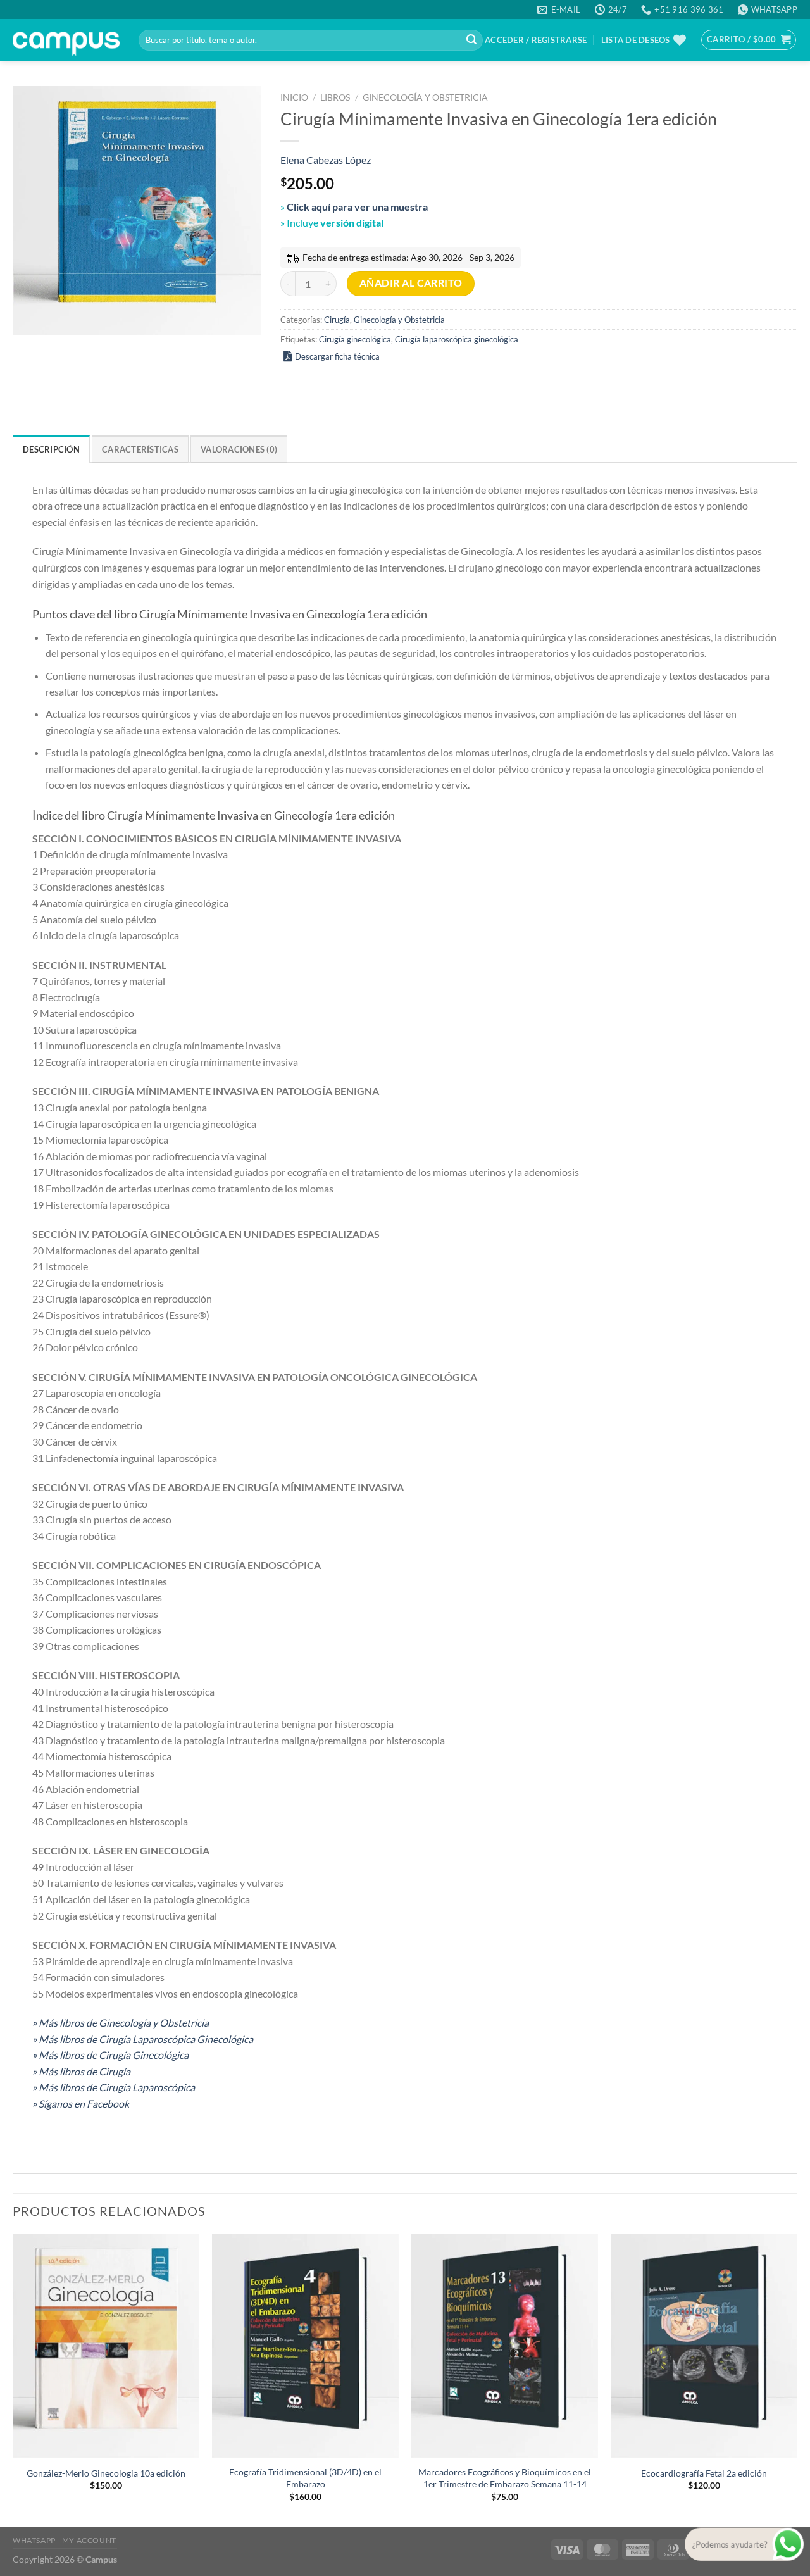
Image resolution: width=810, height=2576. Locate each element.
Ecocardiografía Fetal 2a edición (704, 2473)
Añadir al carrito (411, 283)
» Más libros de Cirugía (81, 2071)
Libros (335, 97)
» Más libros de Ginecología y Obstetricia (121, 2023)
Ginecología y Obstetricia (425, 97)
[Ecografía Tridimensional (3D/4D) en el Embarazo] (305, 2346)
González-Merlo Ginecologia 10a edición (106, 2473)
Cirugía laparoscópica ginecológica (457, 339)
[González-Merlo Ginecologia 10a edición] (106, 2346)
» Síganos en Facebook (81, 2104)
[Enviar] (471, 41)
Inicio (294, 97)
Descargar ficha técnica (337, 356)
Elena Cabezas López (326, 160)
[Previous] (13, 2379)
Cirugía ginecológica (355, 339)
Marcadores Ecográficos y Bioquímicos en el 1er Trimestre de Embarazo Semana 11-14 (505, 2478)
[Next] (797, 2379)
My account (89, 2540)
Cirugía (337, 320)
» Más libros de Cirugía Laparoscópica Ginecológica (143, 2039)
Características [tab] (140, 449)
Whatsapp (34, 2540)
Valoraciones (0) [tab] (239, 449)
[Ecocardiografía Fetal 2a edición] (704, 2346)
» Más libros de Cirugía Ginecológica (110, 2055)
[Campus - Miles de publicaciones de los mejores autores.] (66, 40)
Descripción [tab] (51, 449)
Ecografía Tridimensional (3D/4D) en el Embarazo (305, 2478)
